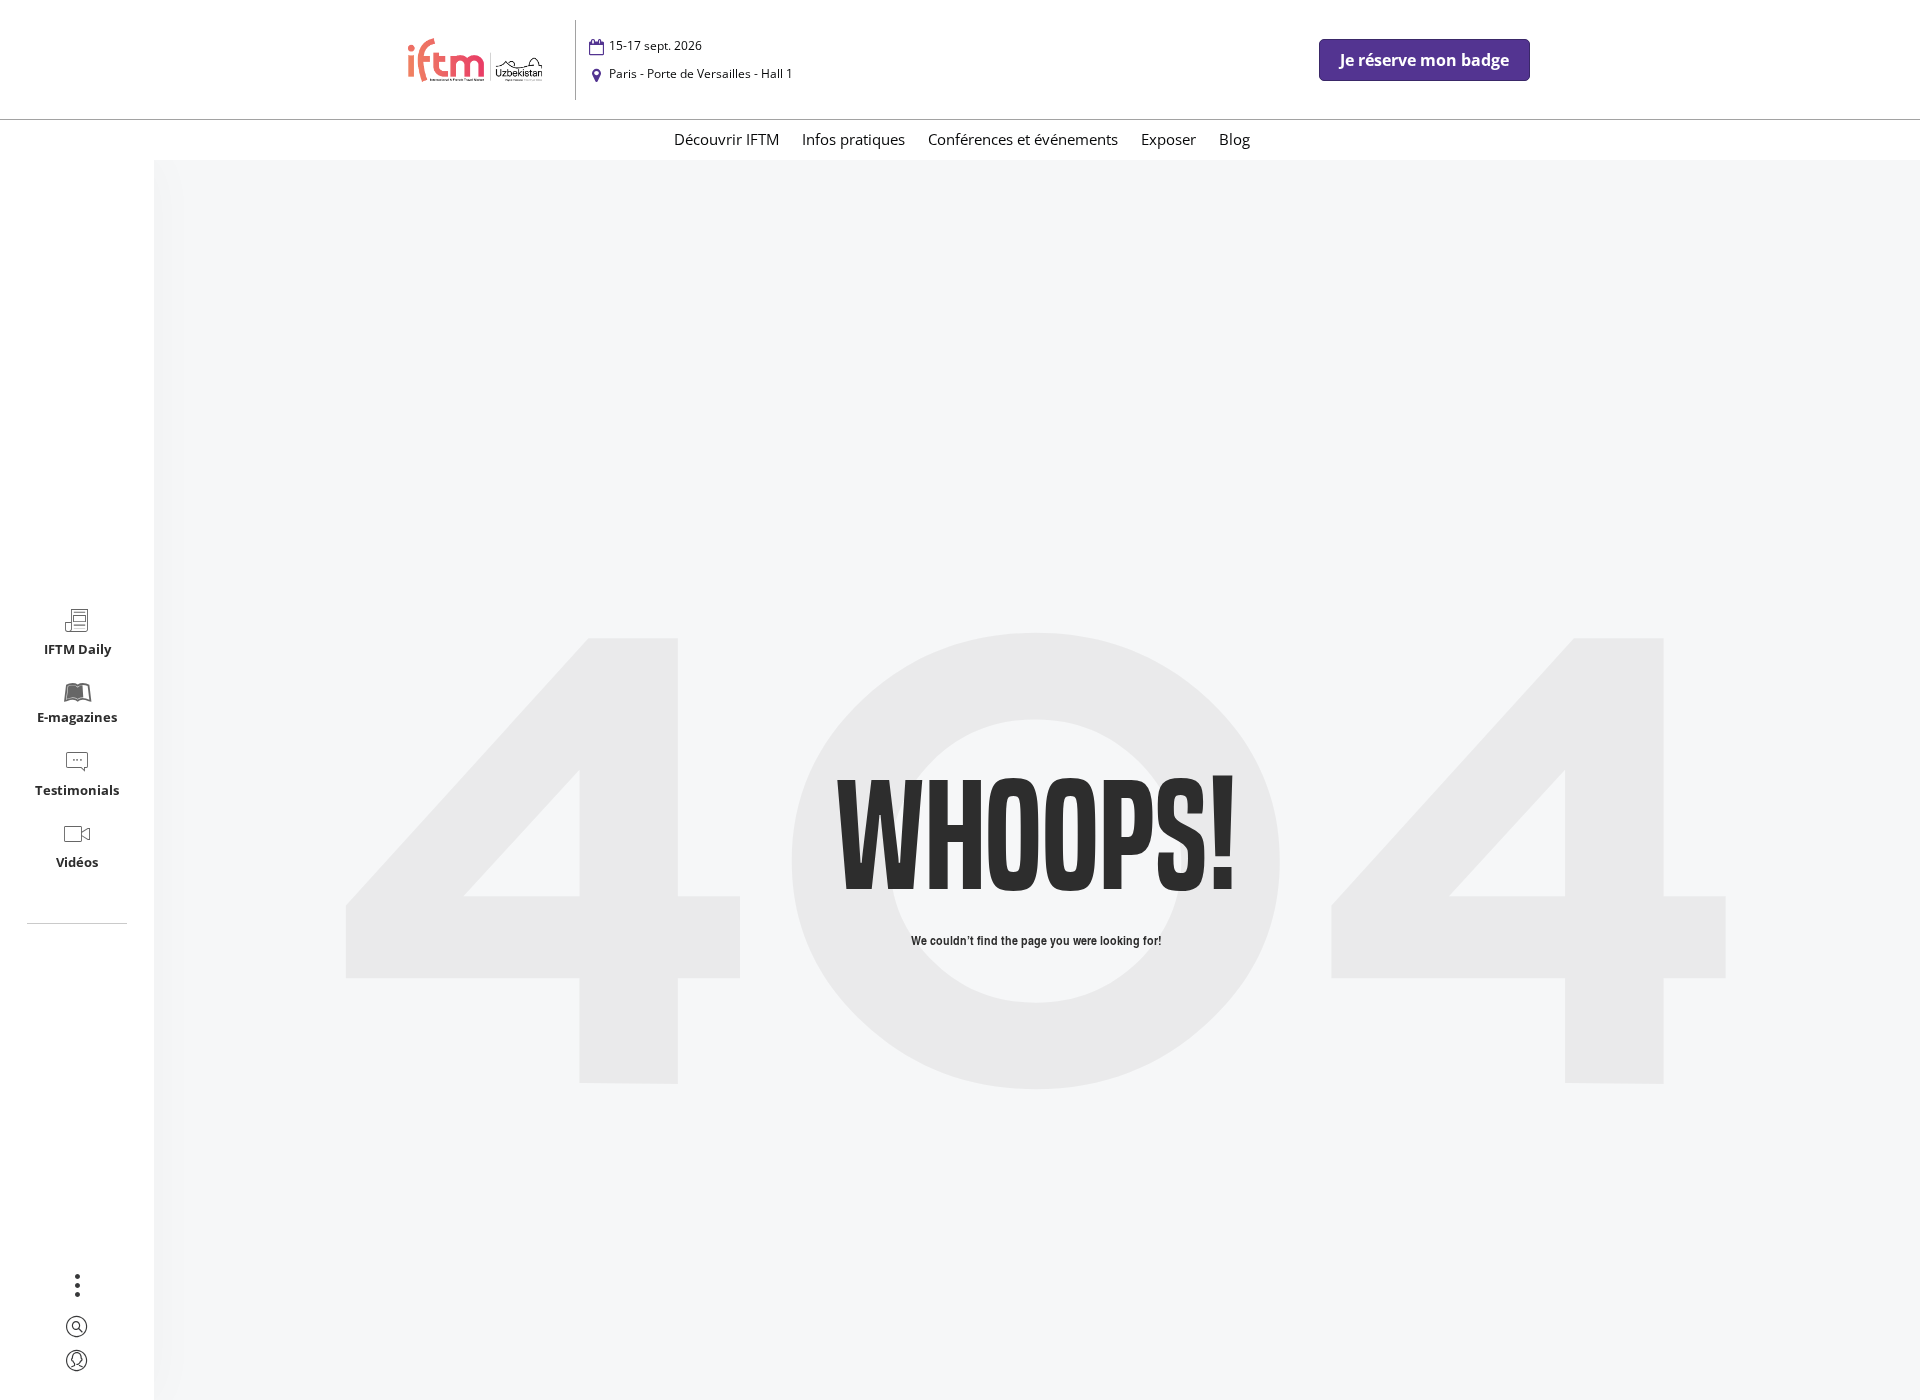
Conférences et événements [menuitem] (1023, 139)
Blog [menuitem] (1234, 139)
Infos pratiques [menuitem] (853, 139)
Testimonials (77, 790)
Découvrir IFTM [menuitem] (726, 139)
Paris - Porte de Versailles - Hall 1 (701, 73)
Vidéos (77, 862)
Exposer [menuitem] (1168, 139)
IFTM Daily (77, 649)
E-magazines (77, 717)
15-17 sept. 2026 (655, 45)
